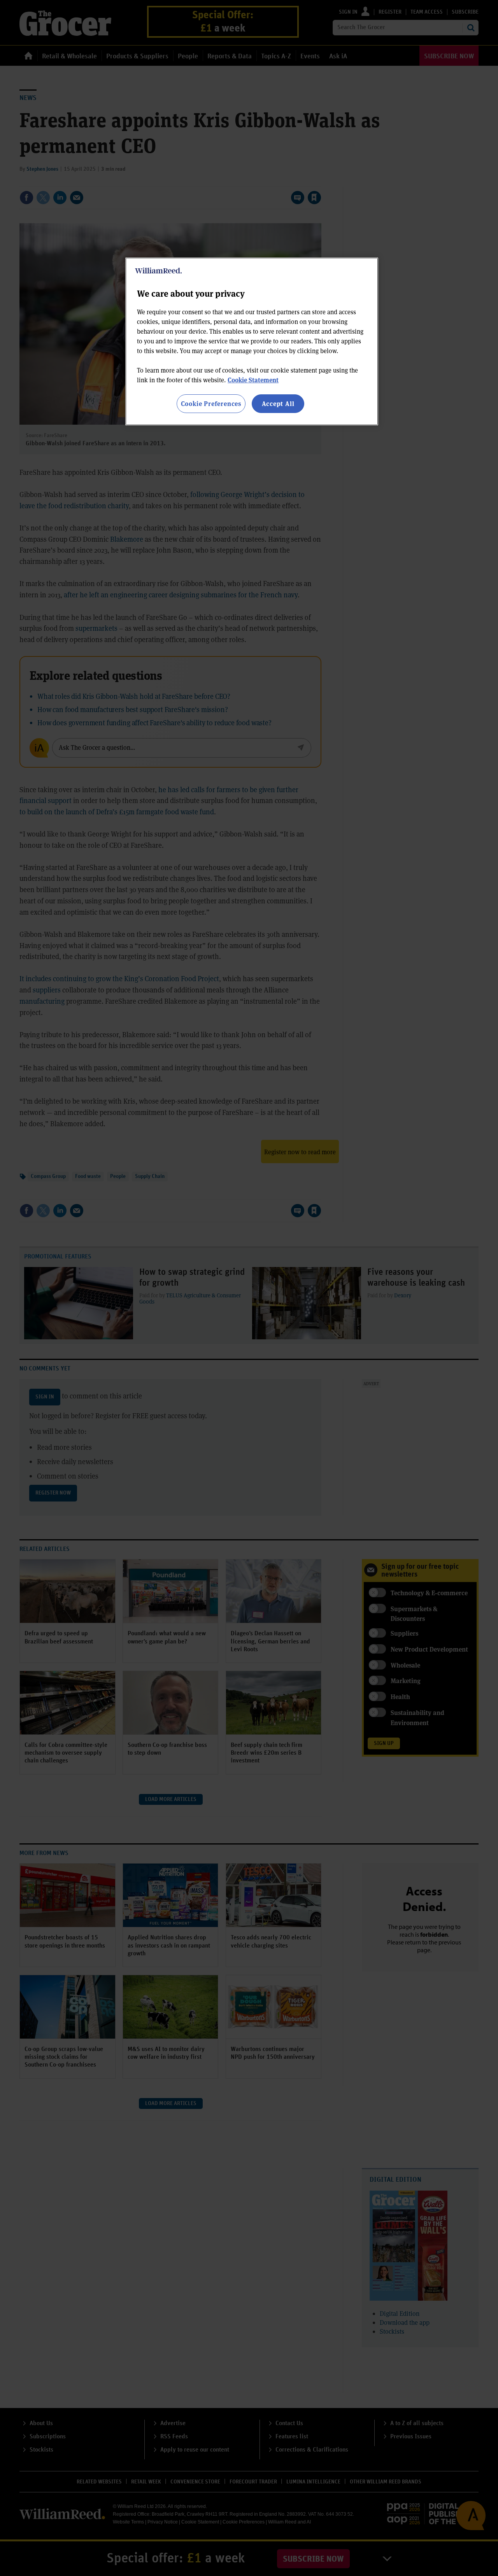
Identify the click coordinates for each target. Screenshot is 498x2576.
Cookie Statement (253, 380)
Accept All (278, 403)
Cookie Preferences (211, 403)
